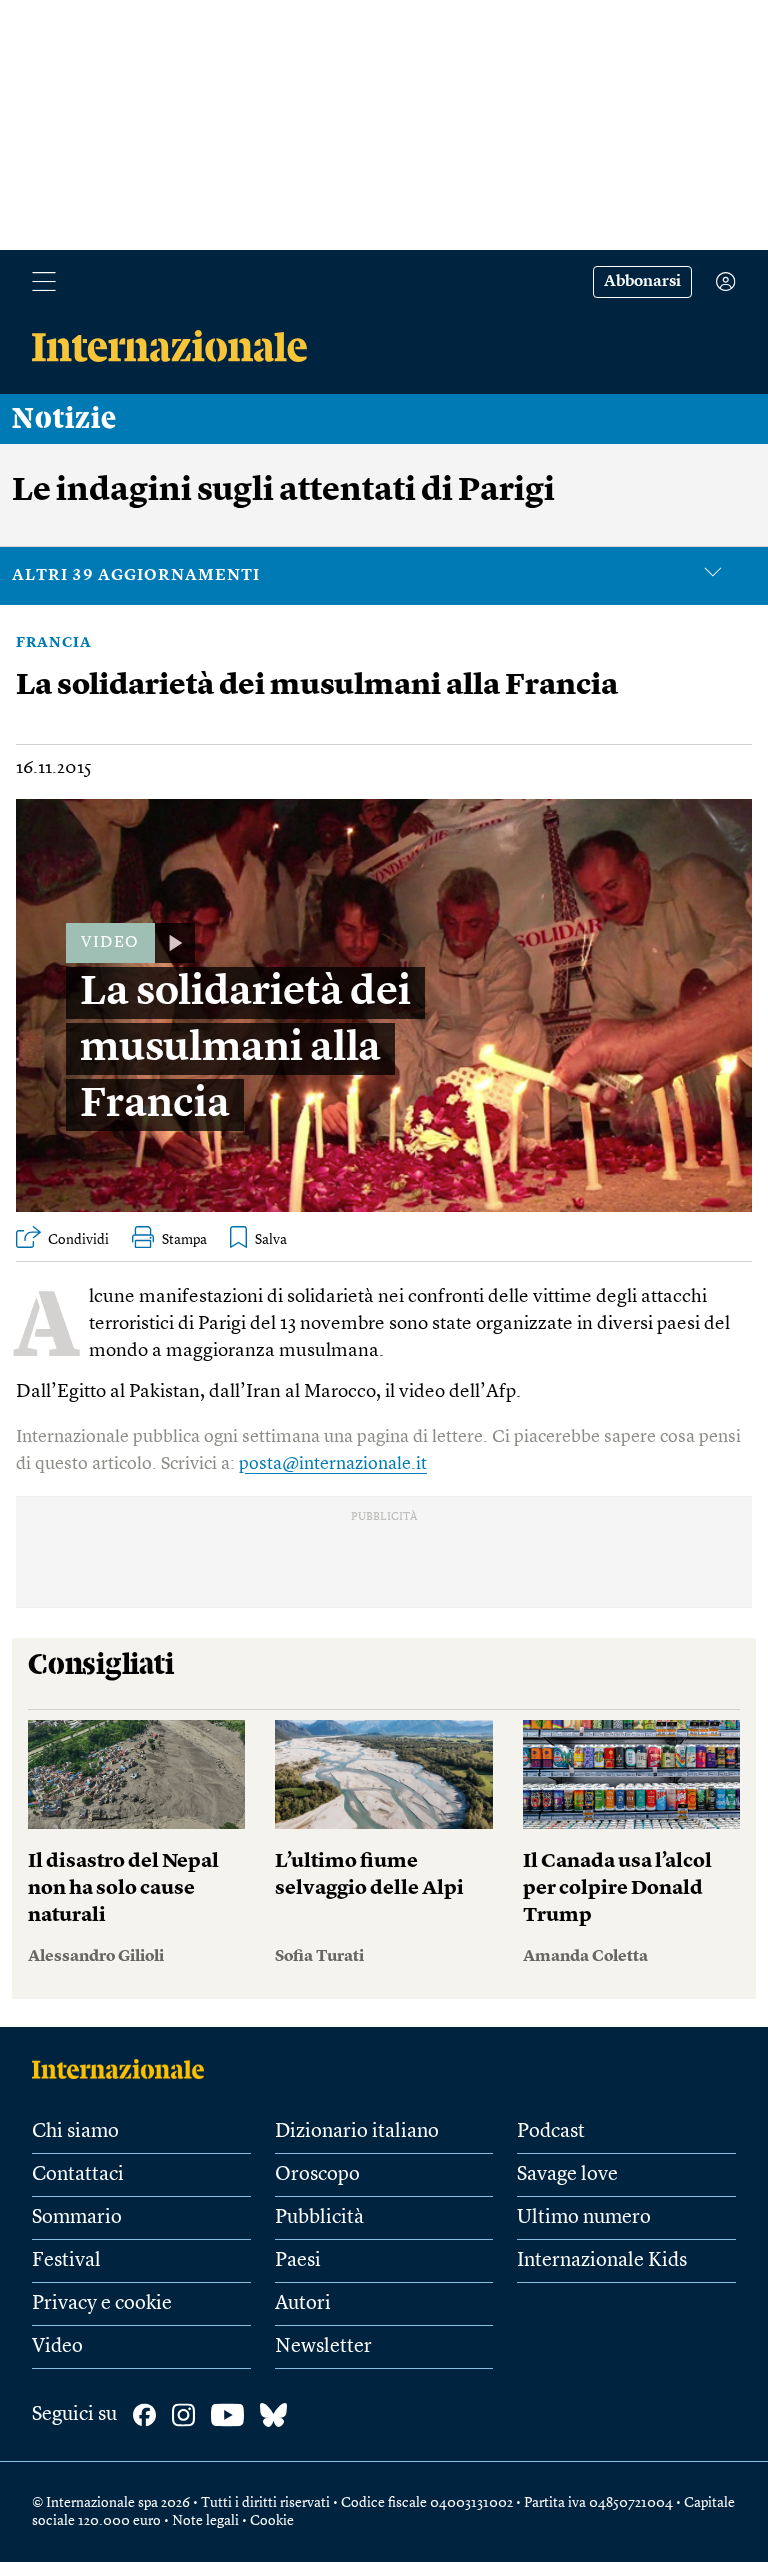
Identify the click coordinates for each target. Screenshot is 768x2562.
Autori (303, 2304)
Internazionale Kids (602, 2261)
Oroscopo (317, 2175)
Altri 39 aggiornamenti (136, 576)
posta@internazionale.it (333, 1464)
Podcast (551, 2132)
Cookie (272, 2521)
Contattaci (78, 2175)
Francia (54, 643)
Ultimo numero (584, 2218)
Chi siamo (75, 2132)
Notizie (64, 419)
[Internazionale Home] (124, 2069)
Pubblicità (319, 2218)
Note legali (205, 2521)
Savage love (567, 2175)
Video (57, 2347)
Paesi (298, 2261)
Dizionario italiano (357, 2132)
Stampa (184, 1240)
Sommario (77, 2218)
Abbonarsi (642, 282)
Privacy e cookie (102, 2304)
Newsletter (323, 2347)
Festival (66, 2261)
